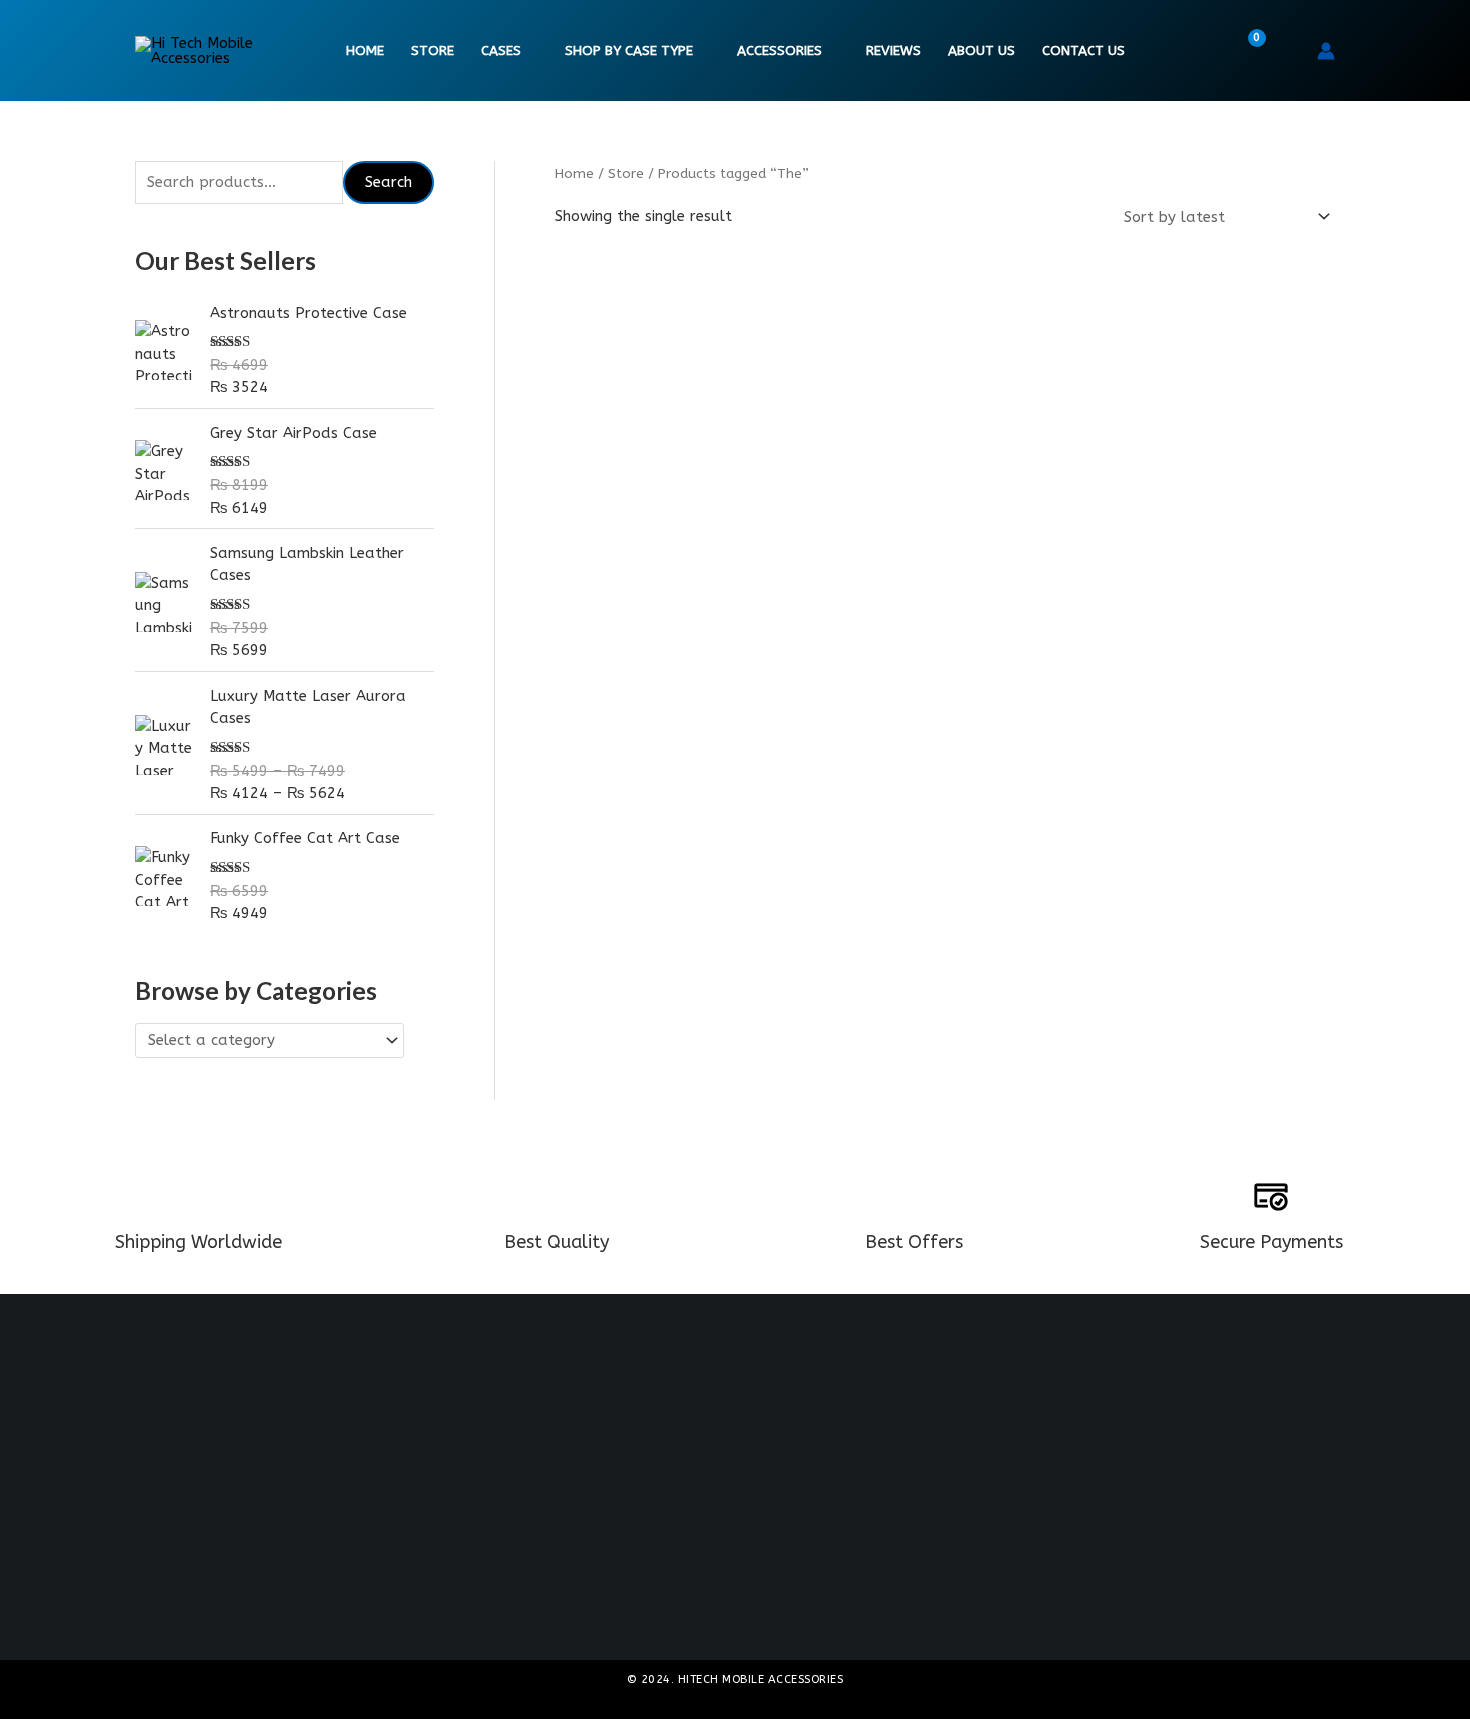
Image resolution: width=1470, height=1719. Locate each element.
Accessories (779, 51)
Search (388, 182)
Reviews (893, 51)
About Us (981, 51)
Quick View (677, 600)
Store (432, 51)
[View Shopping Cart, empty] (1244, 51)
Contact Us (1083, 51)
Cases (501, 51)
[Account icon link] (1326, 51)
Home (365, 51)
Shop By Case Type (629, 51)
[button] (1288, 51)
